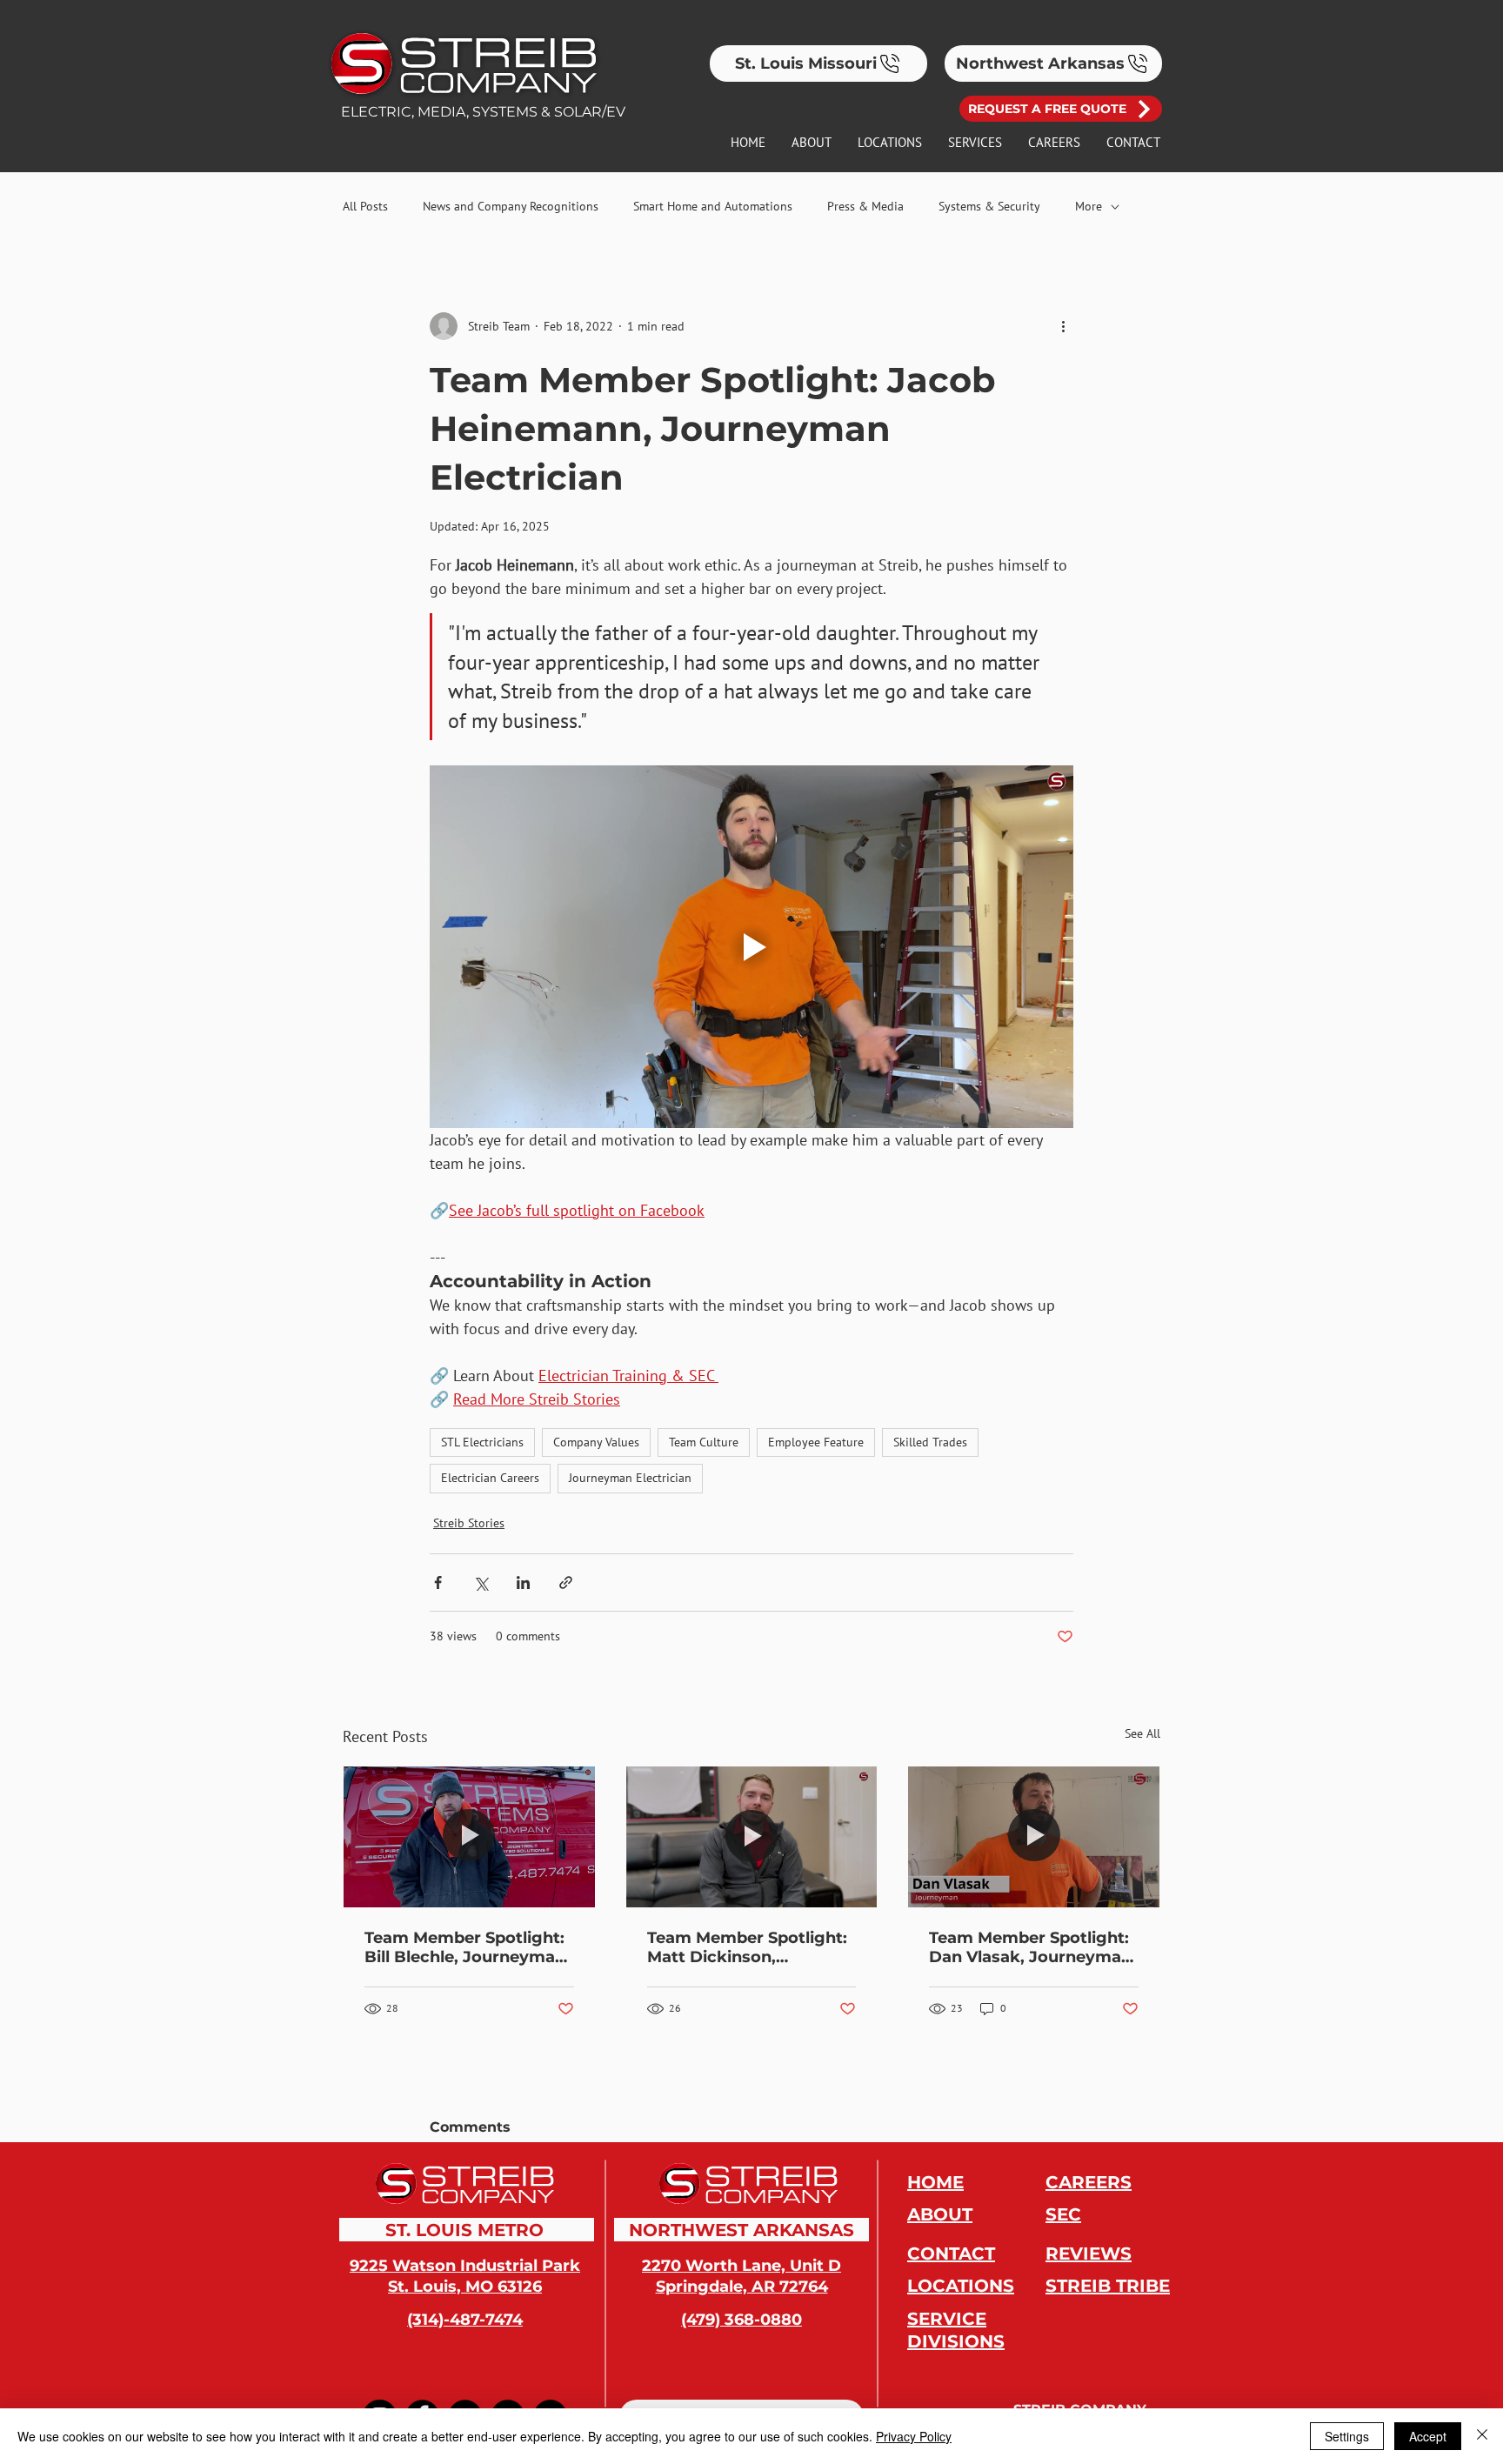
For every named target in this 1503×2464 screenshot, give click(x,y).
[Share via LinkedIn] (523, 1583)
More (1089, 206)
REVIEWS (1089, 2254)
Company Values (596, 1442)
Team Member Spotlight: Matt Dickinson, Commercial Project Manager (747, 1947)
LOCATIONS (961, 2286)
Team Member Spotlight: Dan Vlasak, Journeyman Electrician (1030, 1947)
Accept (1428, 2436)
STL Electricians (482, 1442)
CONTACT (951, 2254)
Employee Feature (816, 1442)
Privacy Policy (914, 2436)
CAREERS (1089, 2182)
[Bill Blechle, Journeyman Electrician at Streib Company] (469, 1837)
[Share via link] (566, 1583)
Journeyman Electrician (630, 1478)
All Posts (365, 206)
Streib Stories (469, 1523)
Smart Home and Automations (713, 206)
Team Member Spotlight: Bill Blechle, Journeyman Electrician (465, 1947)
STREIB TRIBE (1108, 2286)
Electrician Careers (490, 1478)
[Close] (1482, 2436)
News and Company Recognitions (511, 206)
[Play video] (751, 946)
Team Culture (704, 1442)
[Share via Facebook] (438, 1583)
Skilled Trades (930, 1442)
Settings (1347, 2436)
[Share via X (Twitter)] (481, 1583)
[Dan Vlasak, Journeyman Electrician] (1034, 1837)
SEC (1063, 2214)
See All (1142, 1733)
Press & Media (865, 206)
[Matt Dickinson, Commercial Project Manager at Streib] (752, 1837)
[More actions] (1063, 326)
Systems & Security (989, 206)
